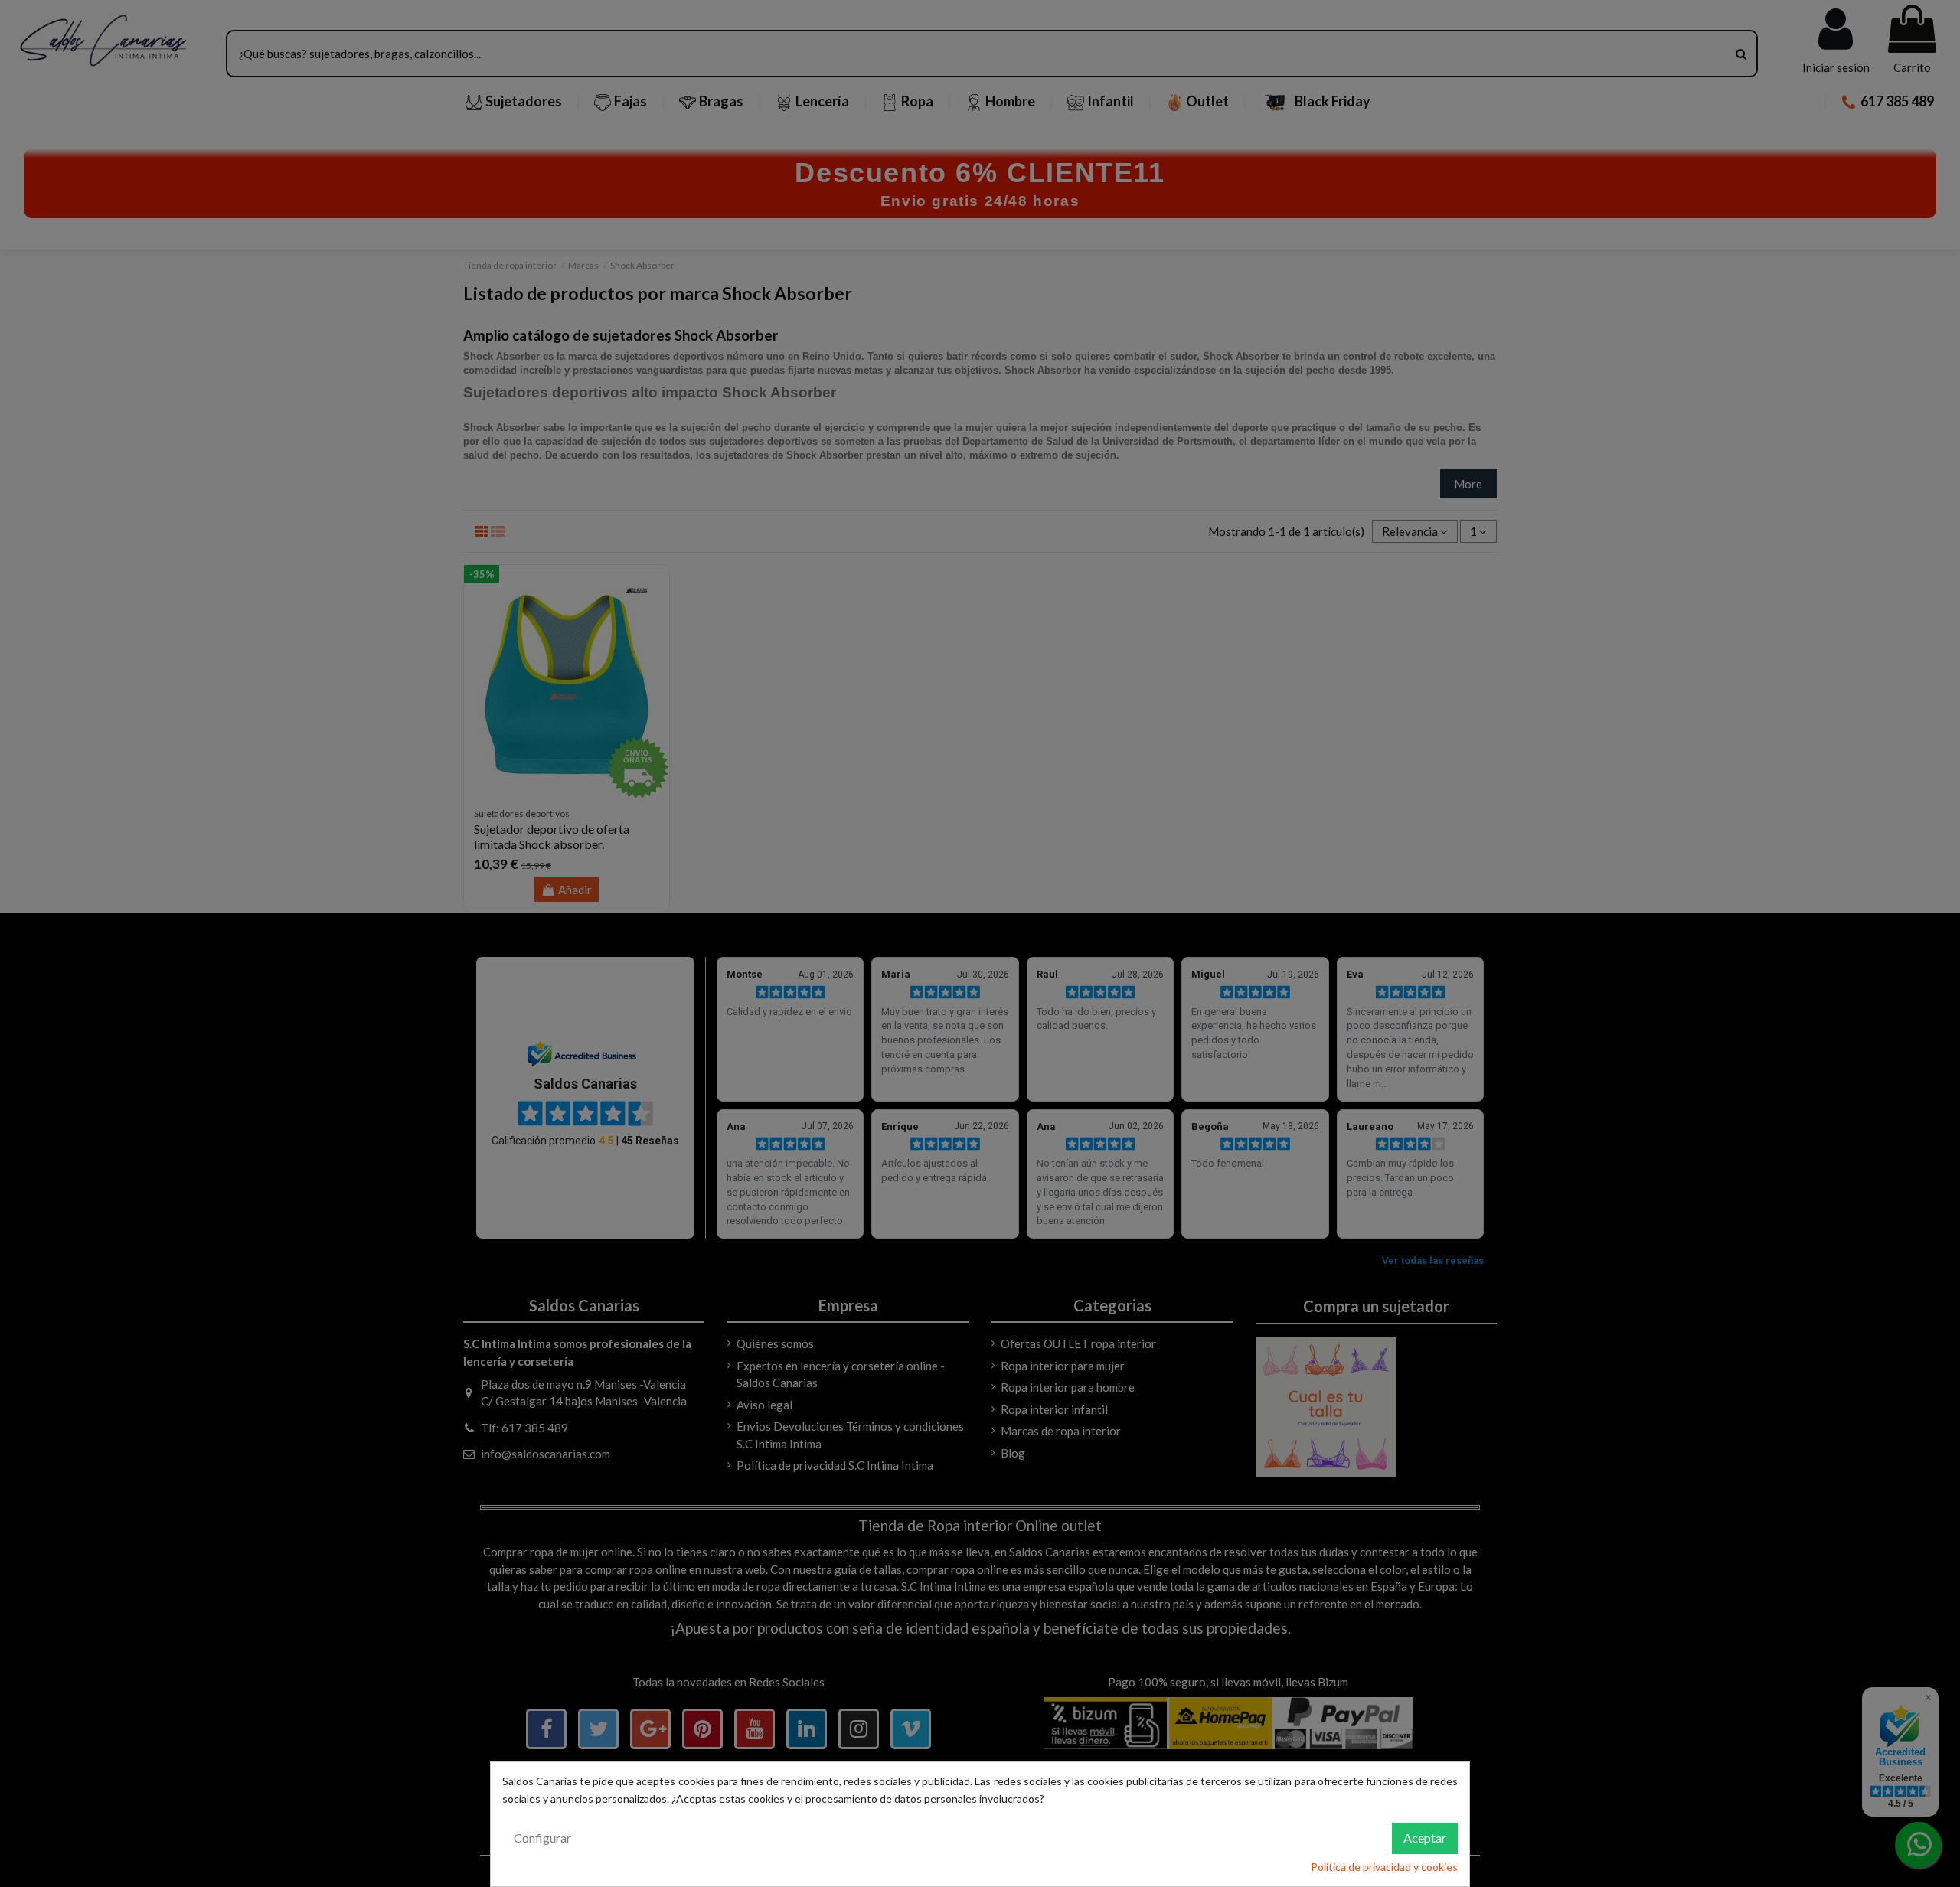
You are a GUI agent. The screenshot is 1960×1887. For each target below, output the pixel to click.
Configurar (542, 1838)
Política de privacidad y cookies (1384, 1867)
